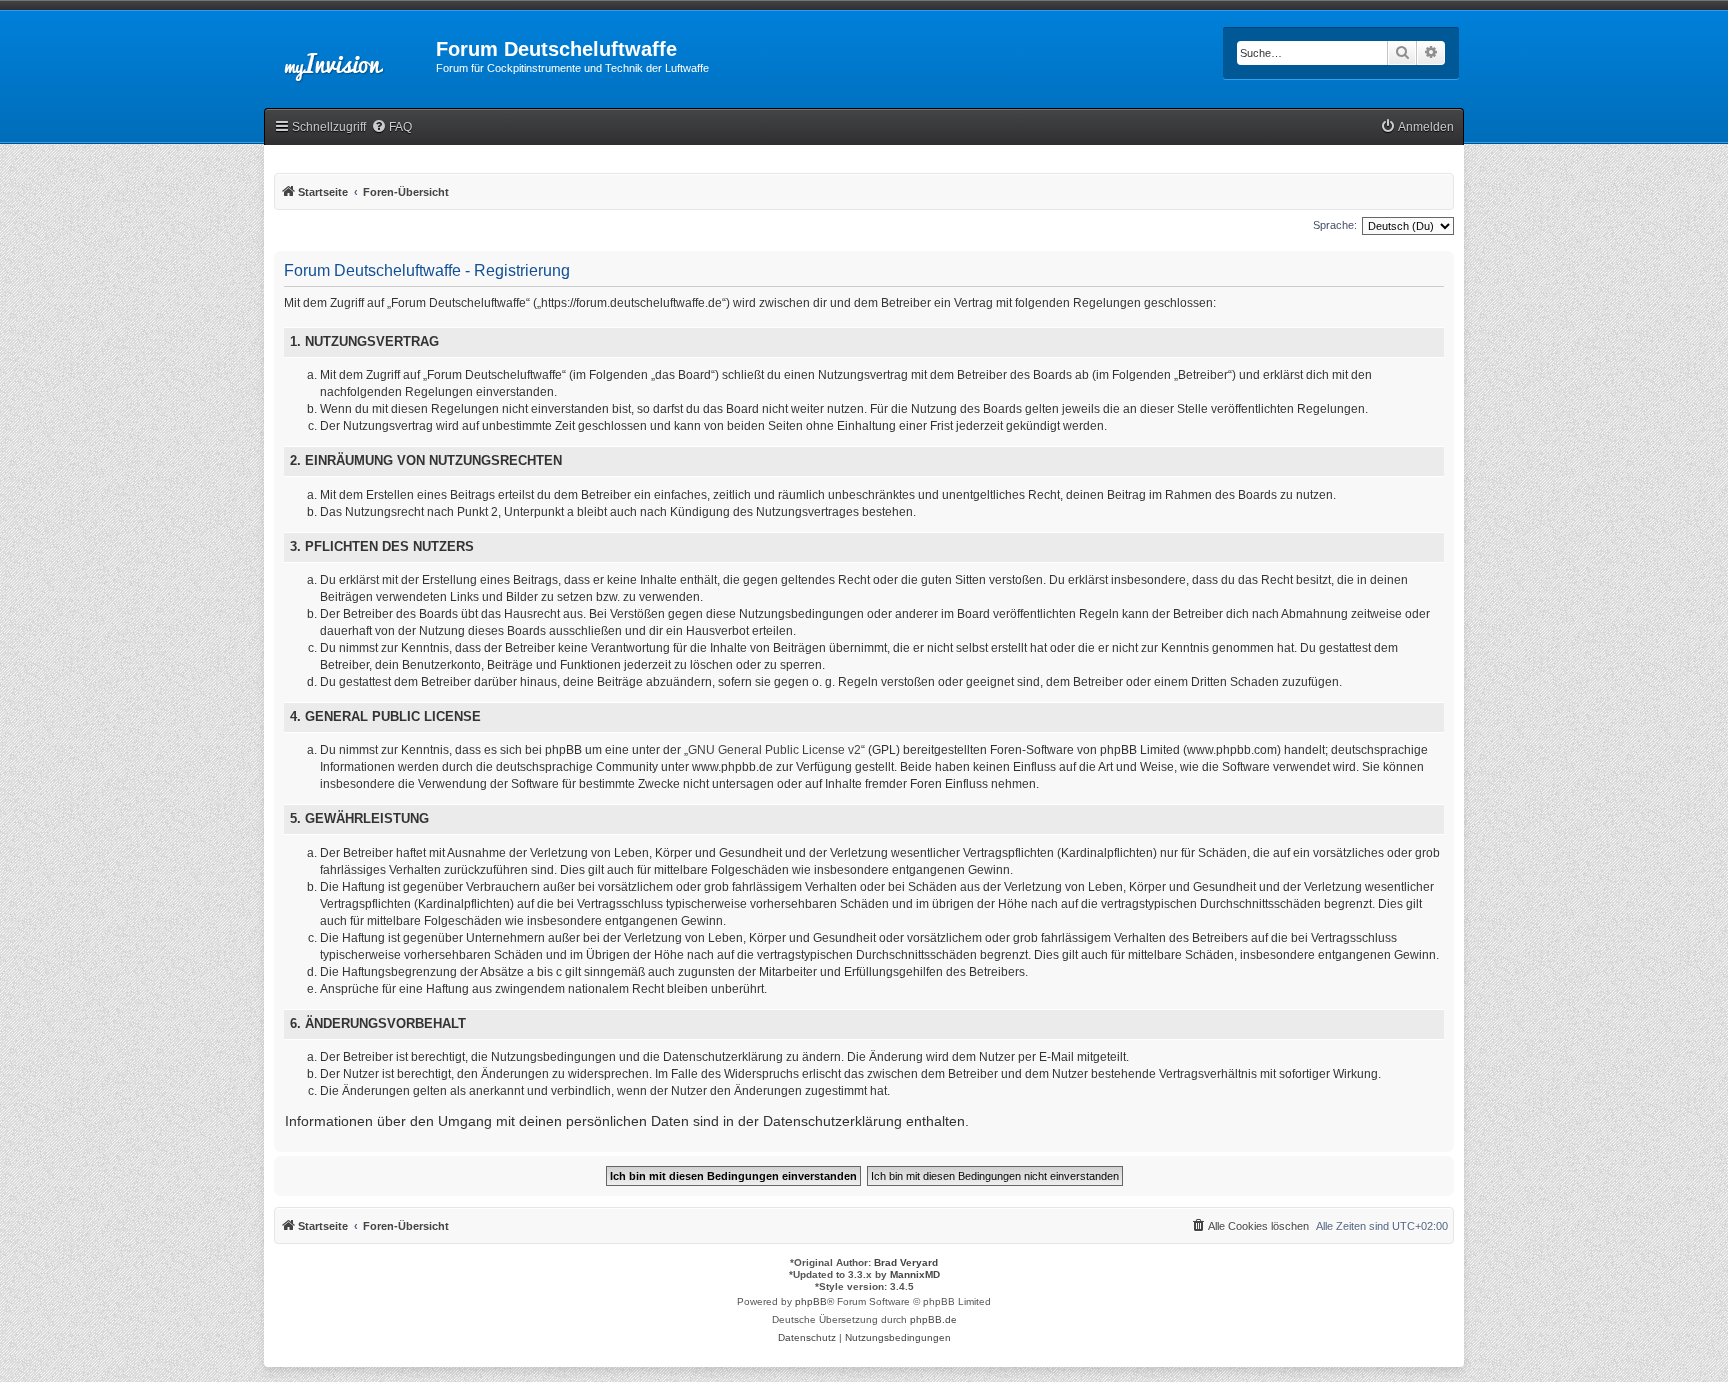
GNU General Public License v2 (774, 750)
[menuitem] (391, 127)
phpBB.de (933, 1319)
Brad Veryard (906, 1262)
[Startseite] (350, 55)
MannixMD (915, 1274)
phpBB (811, 1301)
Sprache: (1335, 225)
